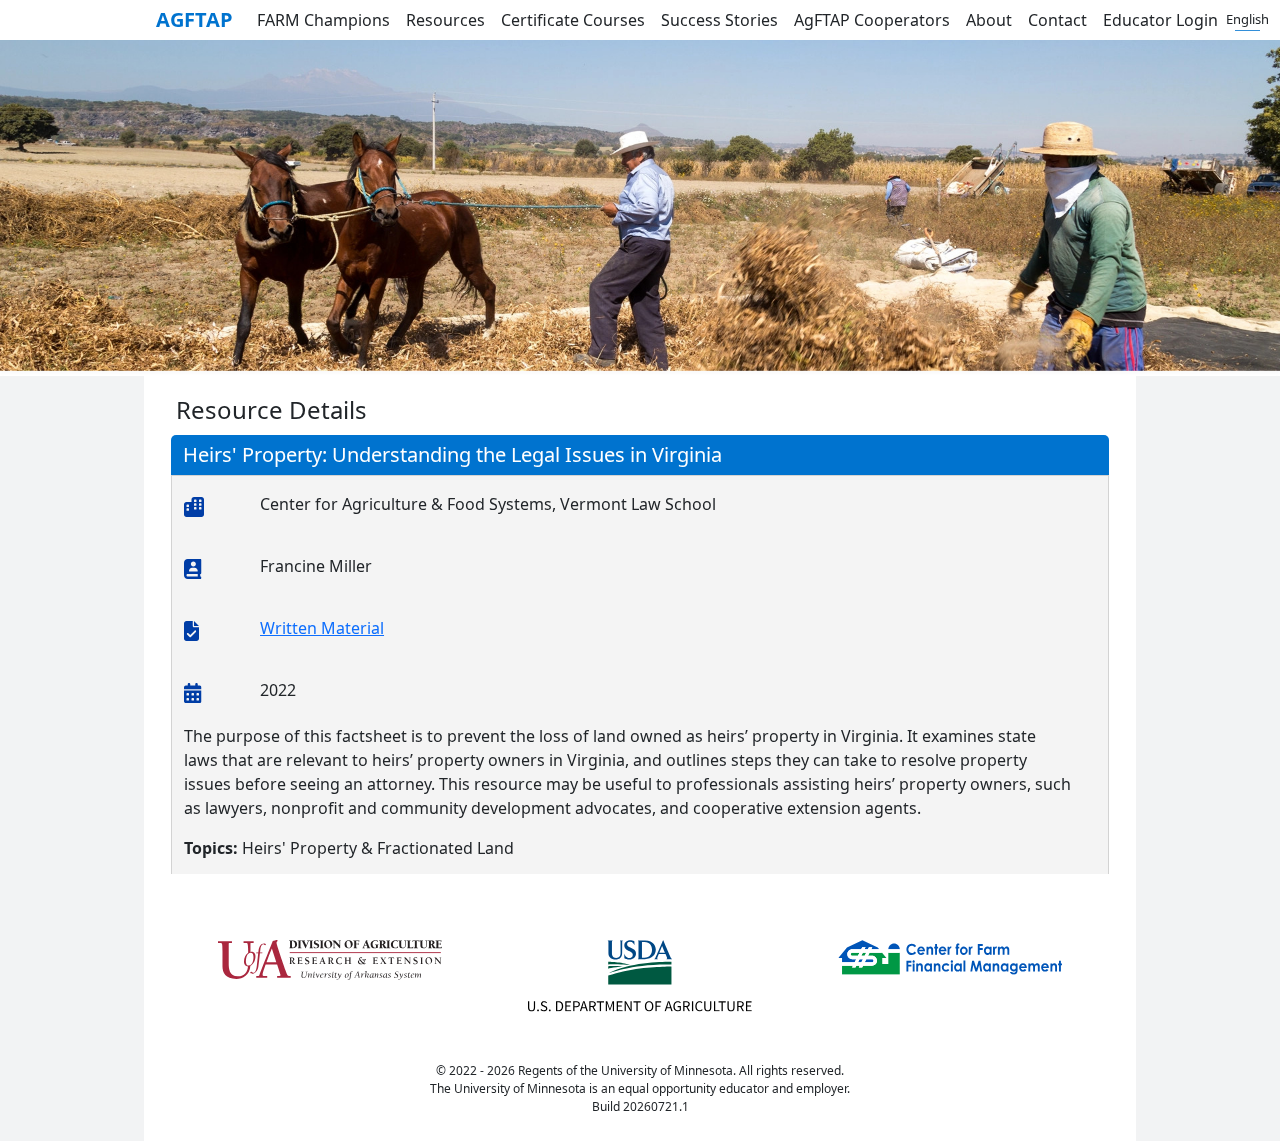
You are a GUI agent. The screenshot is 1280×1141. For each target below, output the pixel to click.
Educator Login (1160, 20)
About (989, 20)
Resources (445, 20)
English (1247, 19)
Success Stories (719, 20)
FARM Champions (323, 20)
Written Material (322, 628)
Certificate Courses (573, 20)
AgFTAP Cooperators (872, 20)
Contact (1057, 20)
